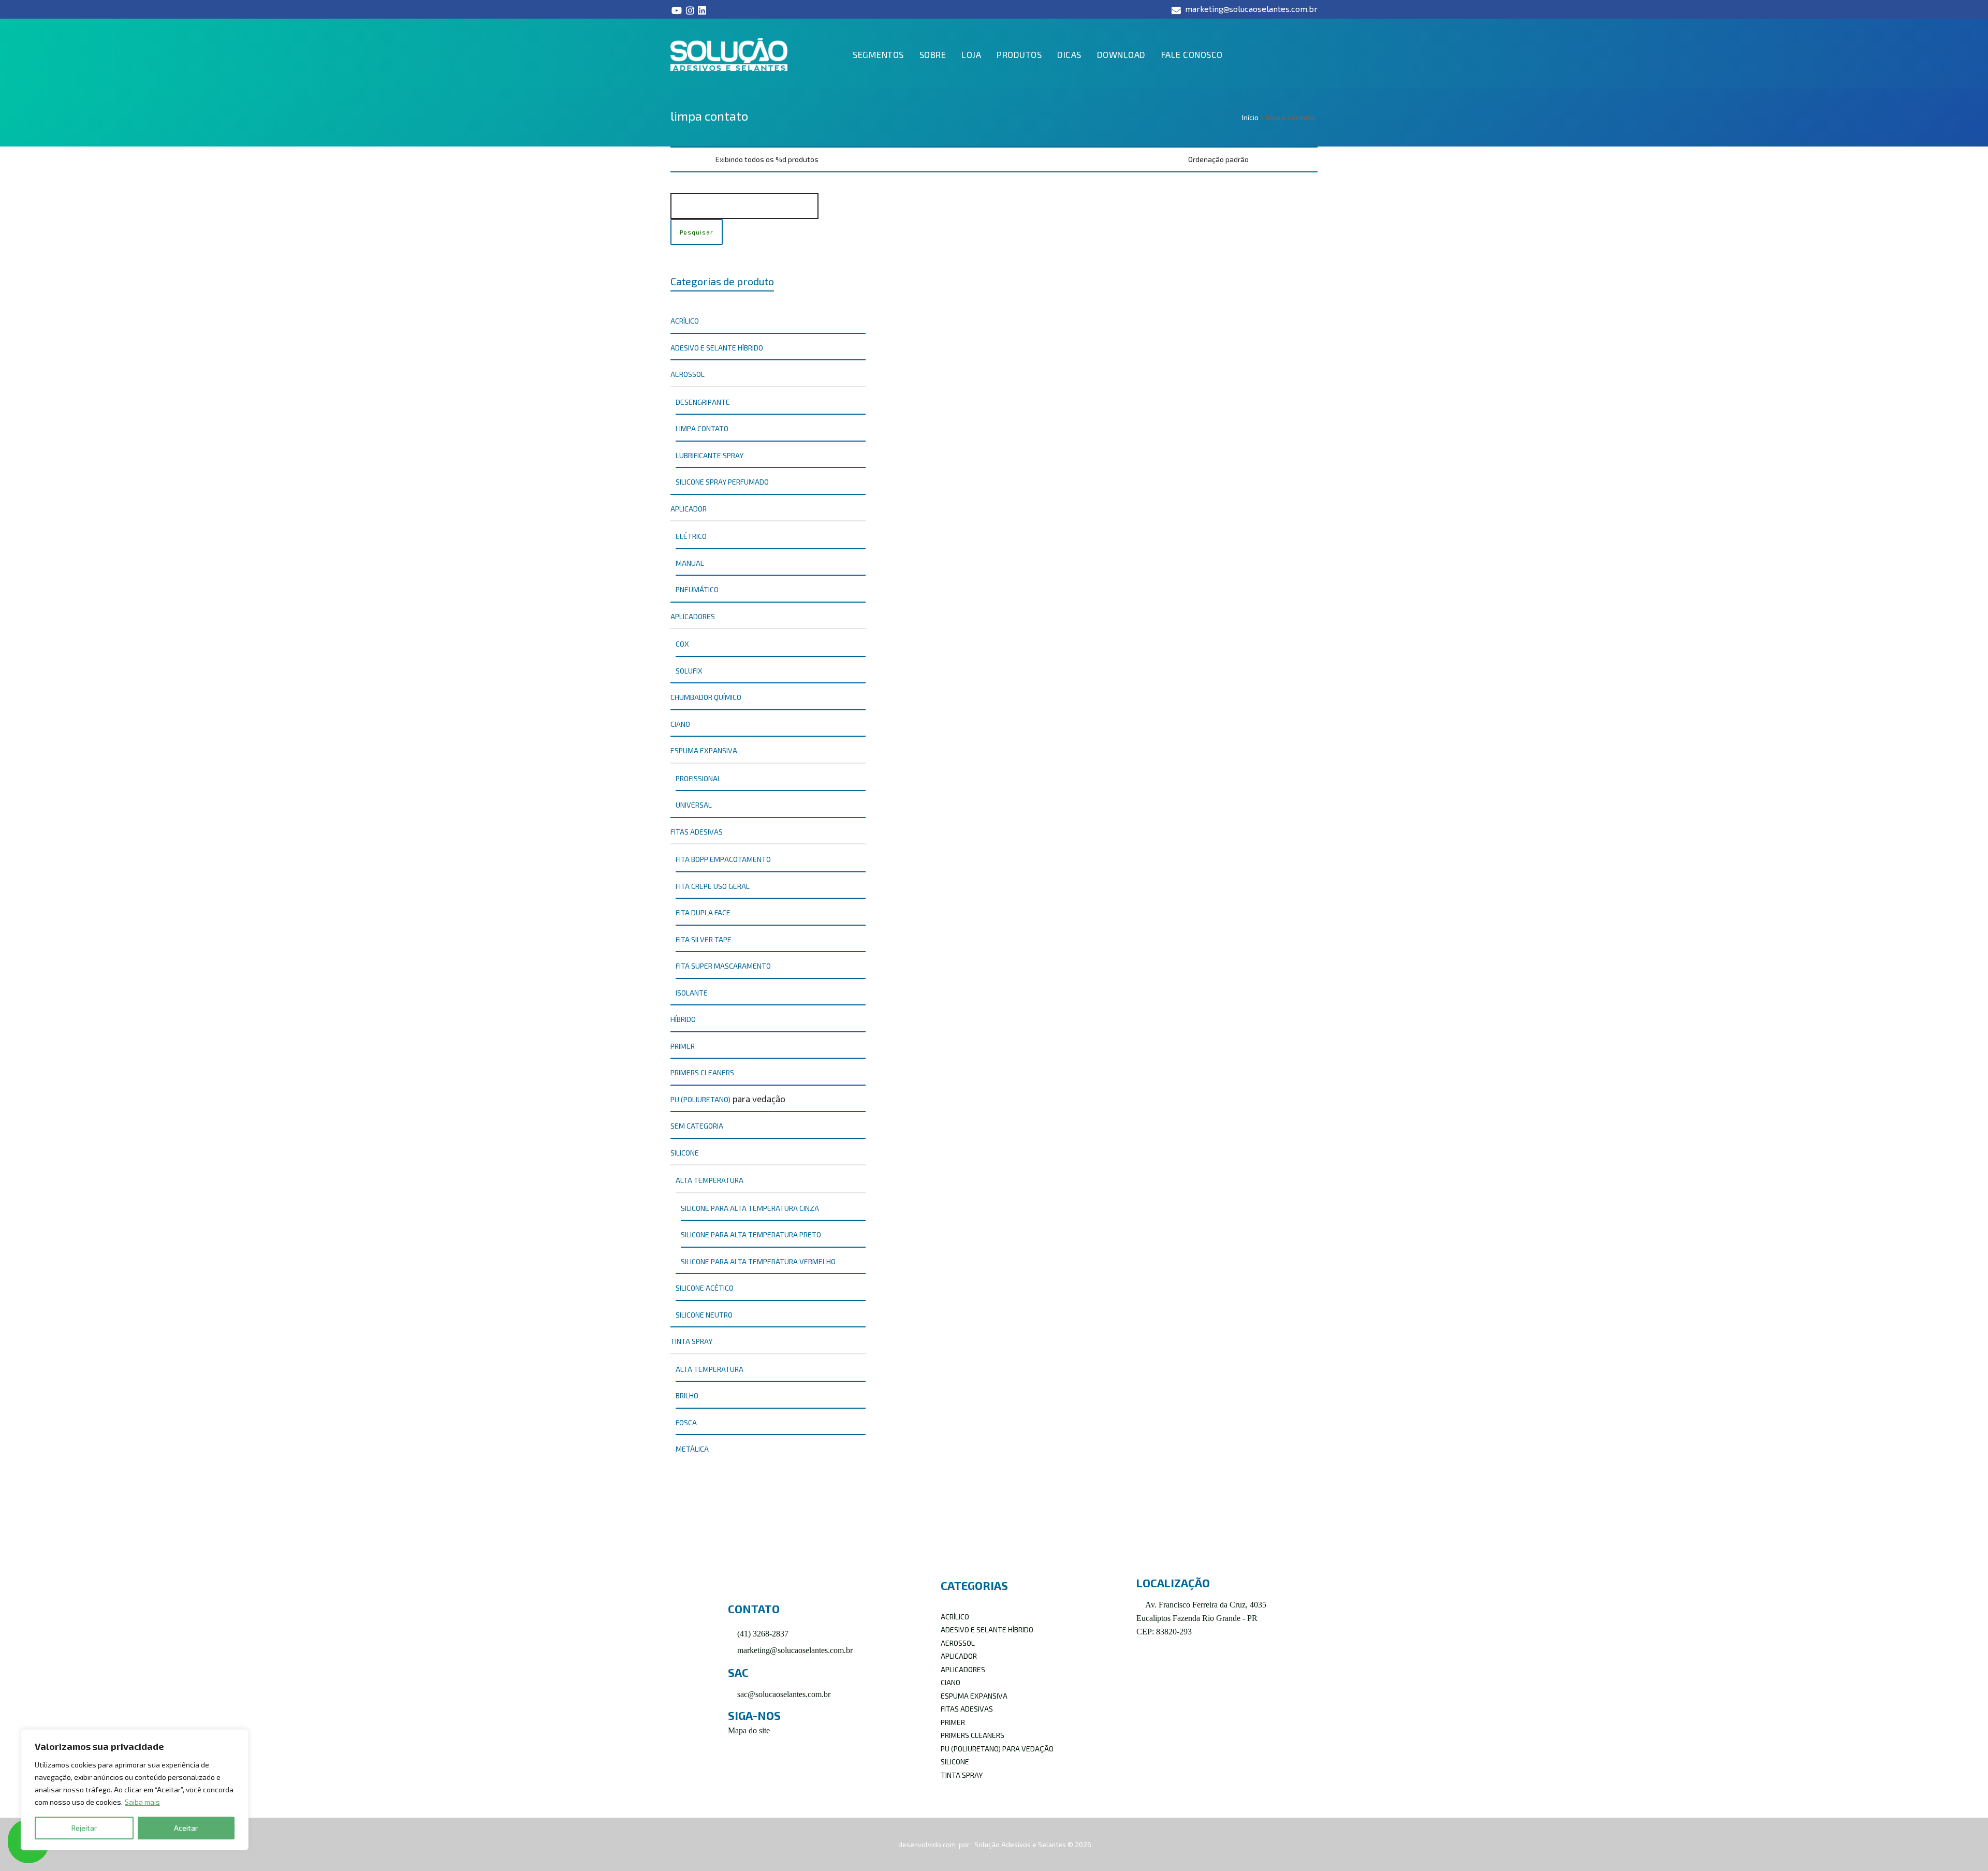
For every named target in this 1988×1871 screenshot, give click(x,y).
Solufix (689, 671)
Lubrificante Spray (710, 455)
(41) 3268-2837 (762, 1634)
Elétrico (691, 536)
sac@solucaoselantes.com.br (783, 1694)
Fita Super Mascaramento (723, 966)
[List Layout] (689, 159)
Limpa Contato (922, 304)
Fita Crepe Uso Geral (713, 886)
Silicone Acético (705, 1288)
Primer (683, 1046)
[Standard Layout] (675, 159)
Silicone (685, 1153)
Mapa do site (749, 1730)
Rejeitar (84, 1828)
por (965, 1845)
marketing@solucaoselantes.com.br (794, 1650)
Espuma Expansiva (704, 750)
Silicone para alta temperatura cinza (750, 1208)
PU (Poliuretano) (700, 1099)
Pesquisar (697, 232)
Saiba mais (142, 1802)
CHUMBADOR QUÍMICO (706, 697)
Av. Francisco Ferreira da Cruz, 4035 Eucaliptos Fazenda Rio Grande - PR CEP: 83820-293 (1201, 1618)
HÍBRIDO (683, 1019)
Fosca (686, 1422)
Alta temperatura (710, 1180)
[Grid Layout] (703, 159)
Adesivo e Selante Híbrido (717, 348)
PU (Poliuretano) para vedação (997, 1749)
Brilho (687, 1395)
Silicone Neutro (704, 1315)
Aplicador (689, 509)
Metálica (692, 1449)
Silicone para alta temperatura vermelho (758, 1261)
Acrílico (685, 321)
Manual (690, 563)
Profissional (698, 778)
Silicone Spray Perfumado (722, 482)
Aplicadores (693, 616)
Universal (694, 805)
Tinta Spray (691, 1341)
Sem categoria (697, 1126)
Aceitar (186, 1828)
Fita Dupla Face (703, 912)
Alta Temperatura (710, 1369)
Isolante (692, 993)
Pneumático (697, 589)
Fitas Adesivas (697, 832)
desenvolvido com (928, 1845)
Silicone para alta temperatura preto (751, 1234)
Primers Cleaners (702, 1072)
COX (682, 644)
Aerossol (688, 374)
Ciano (680, 724)
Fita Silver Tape (704, 939)
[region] (135, 1790)
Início (1250, 117)
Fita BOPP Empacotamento (723, 859)
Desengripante (703, 402)
